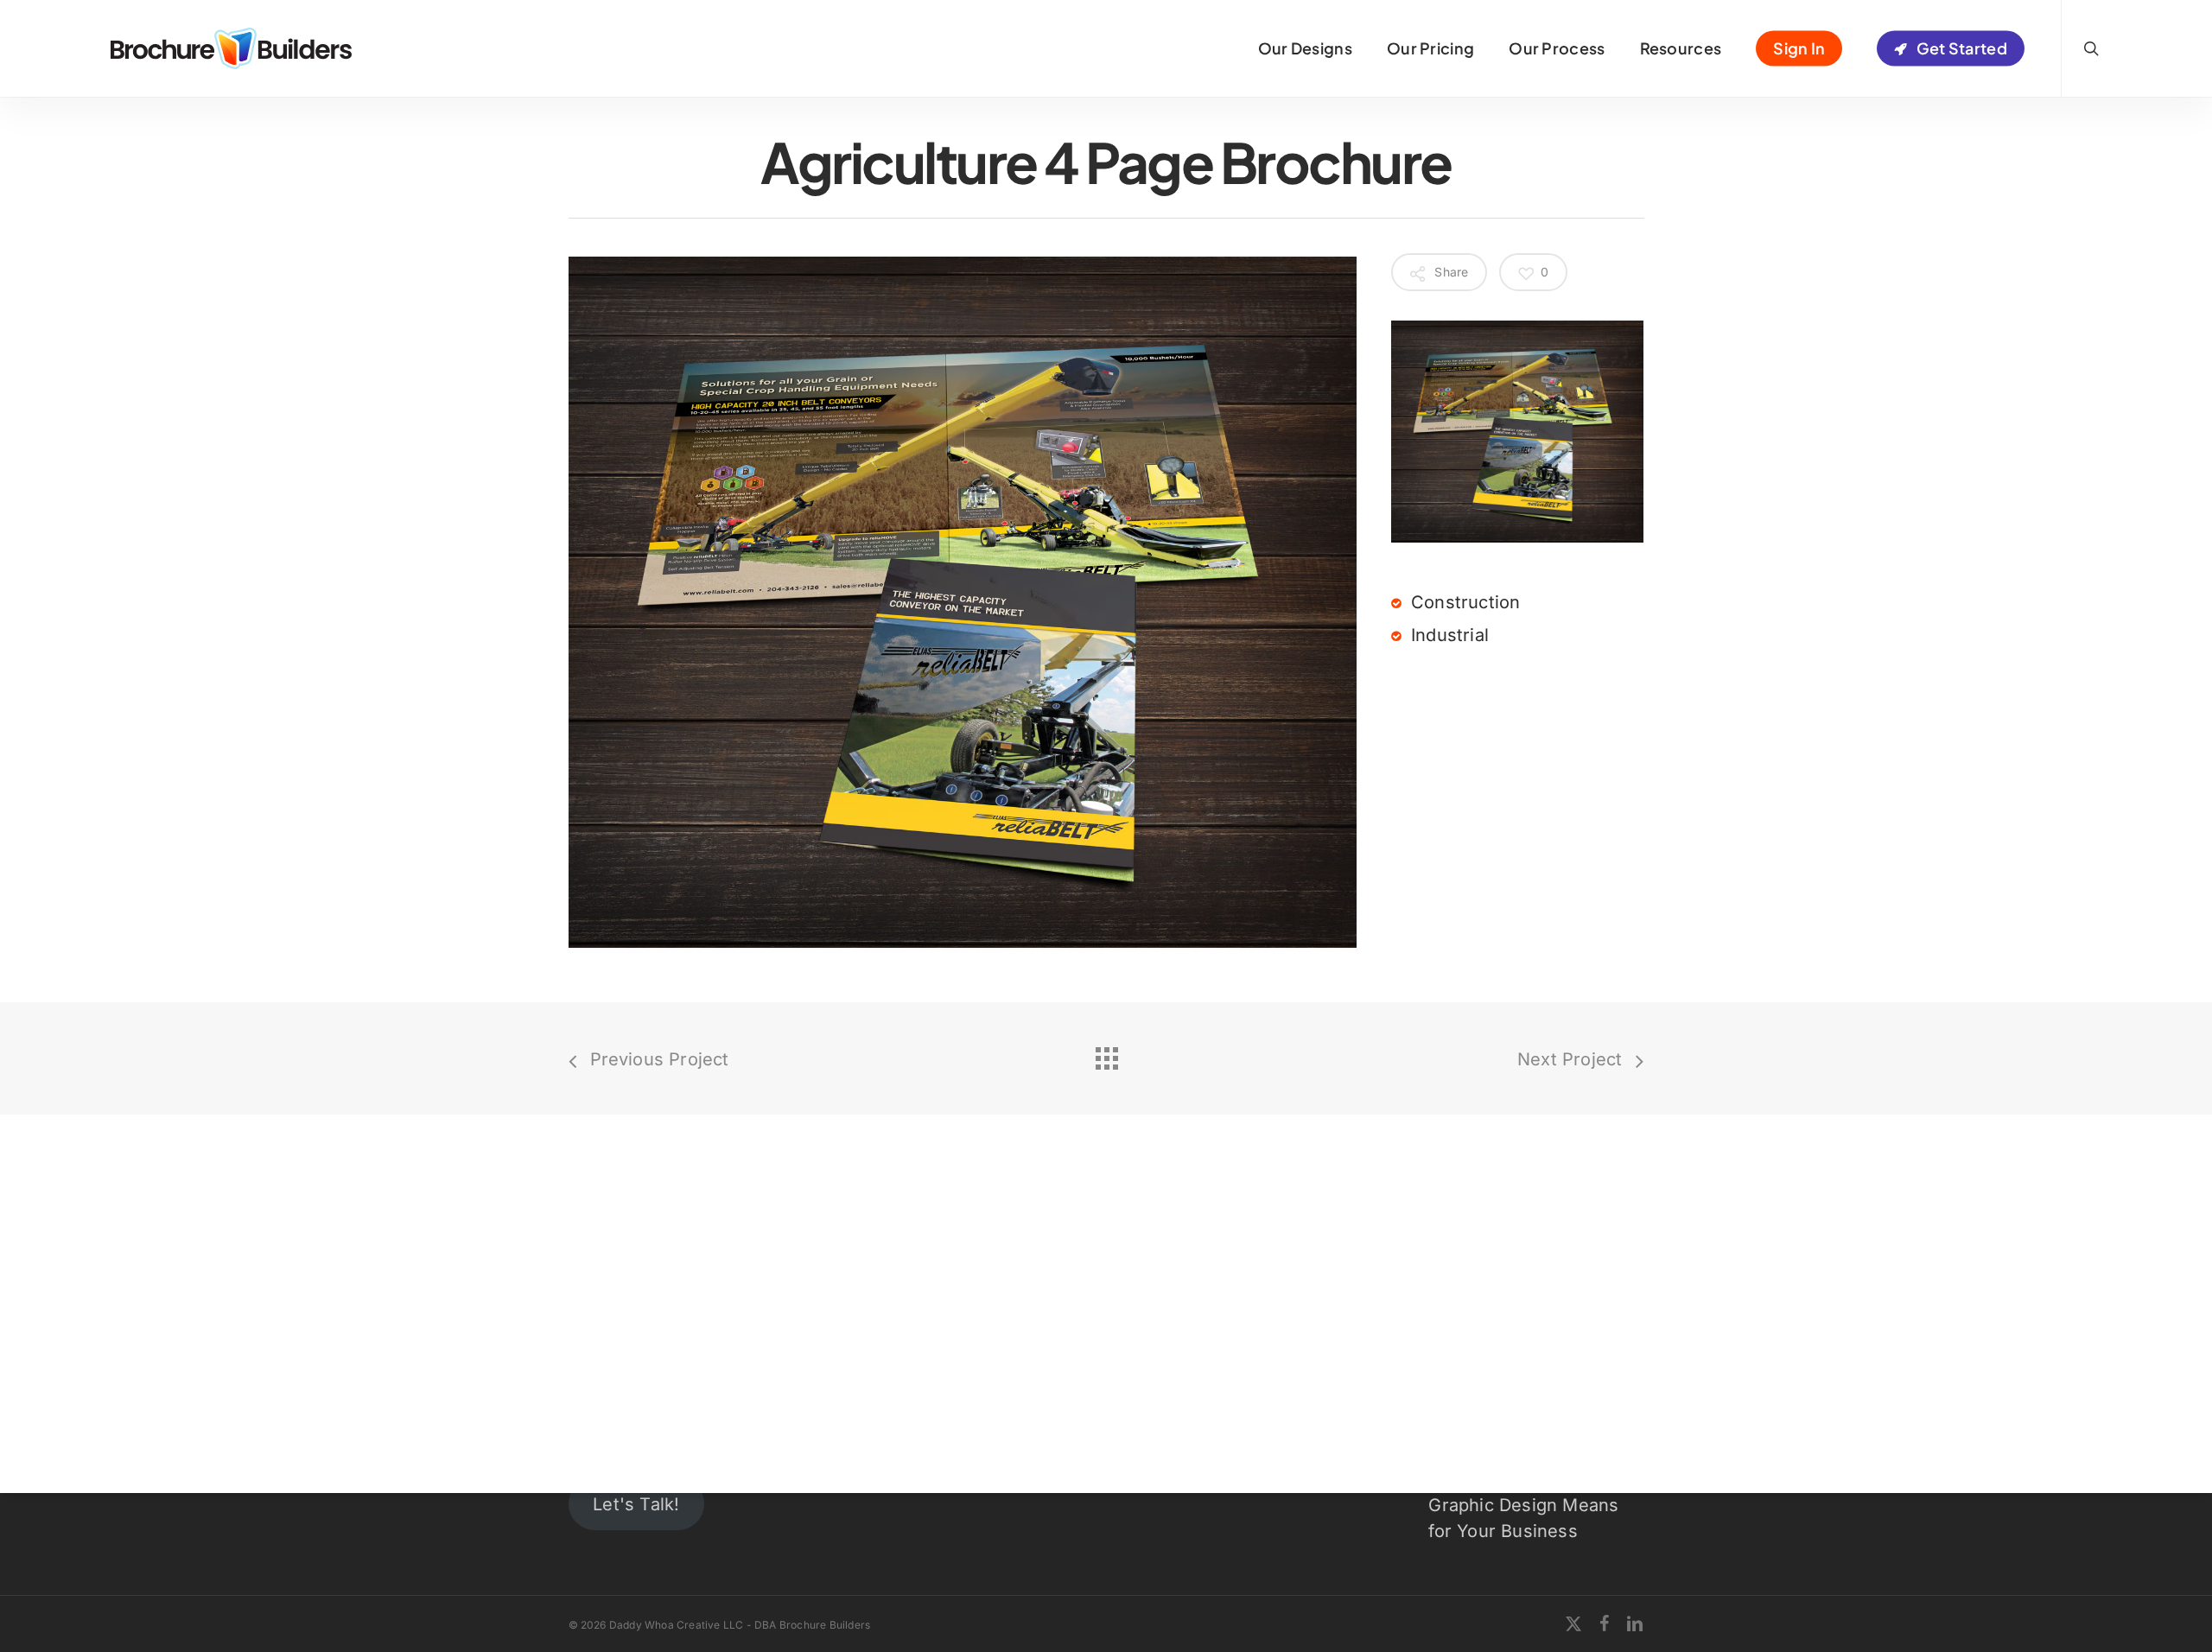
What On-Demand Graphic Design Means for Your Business (1523, 1505)
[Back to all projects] (1106, 1054)
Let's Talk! (636, 1504)
